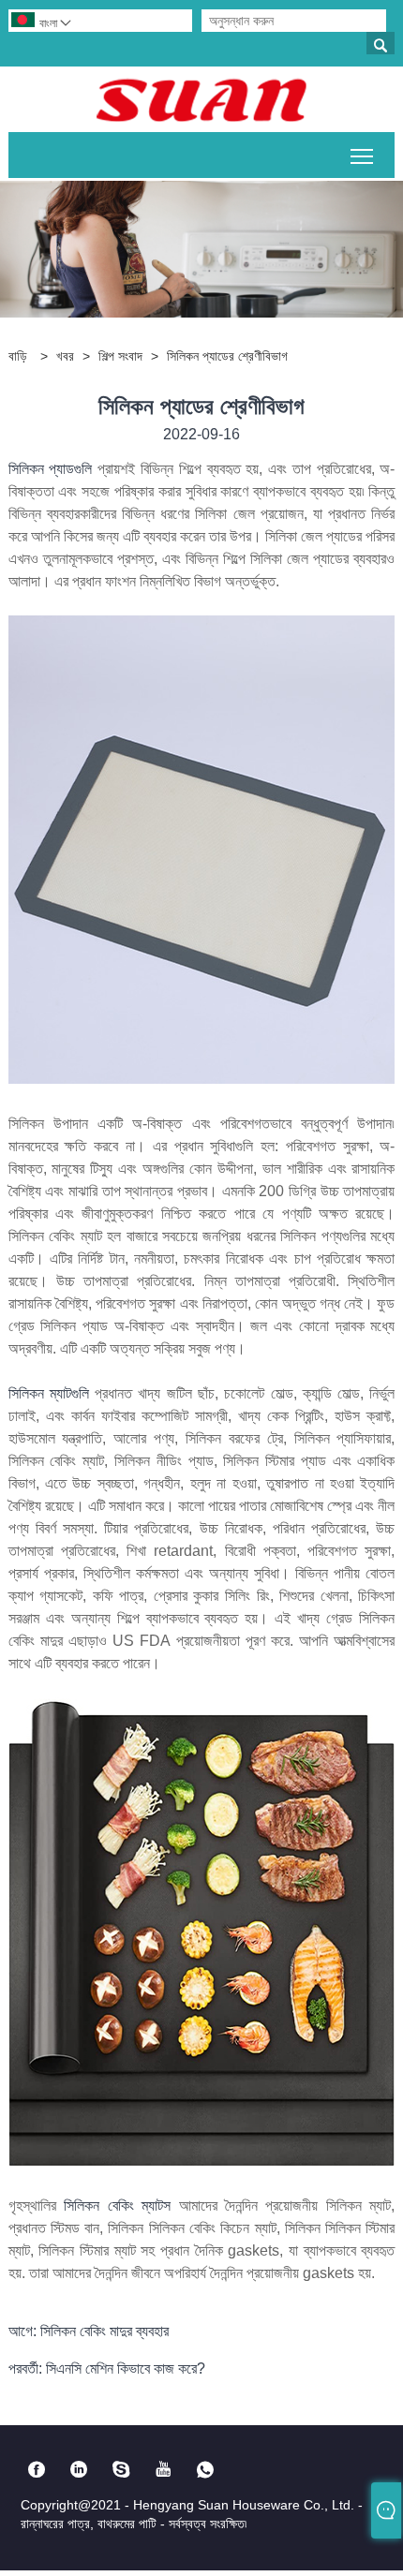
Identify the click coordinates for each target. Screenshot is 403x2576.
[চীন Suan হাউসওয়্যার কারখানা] (201, 99)
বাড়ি (18, 356)
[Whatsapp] (206, 2470)
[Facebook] (37, 2470)
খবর (65, 356)
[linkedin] (79, 2470)
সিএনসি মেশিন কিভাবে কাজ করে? (126, 2369)
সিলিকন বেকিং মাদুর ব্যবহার (104, 2331)
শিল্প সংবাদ (120, 356)
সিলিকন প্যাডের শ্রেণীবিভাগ (227, 356)
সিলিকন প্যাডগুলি (53, 469)
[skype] (121, 2470)
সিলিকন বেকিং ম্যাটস (121, 2206)
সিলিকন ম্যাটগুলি (52, 1393)
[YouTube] (164, 2470)
